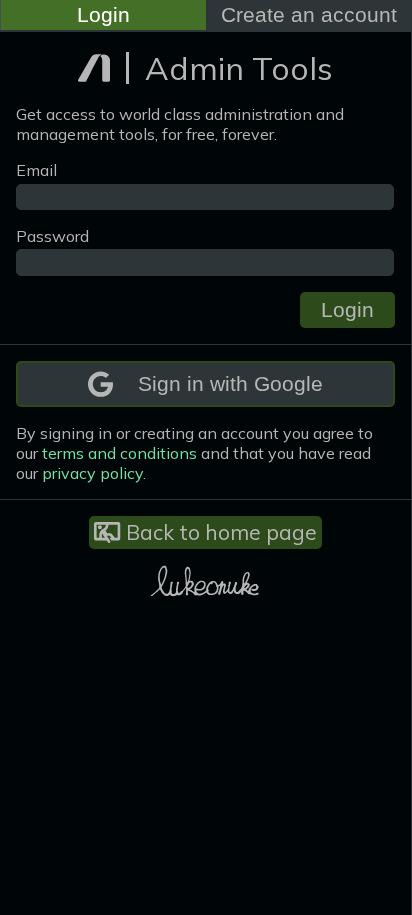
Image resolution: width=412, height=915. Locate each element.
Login (103, 14)
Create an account (309, 14)
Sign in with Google (230, 383)
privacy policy (92, 473)
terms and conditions (119, 453)
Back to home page (219, 532)
